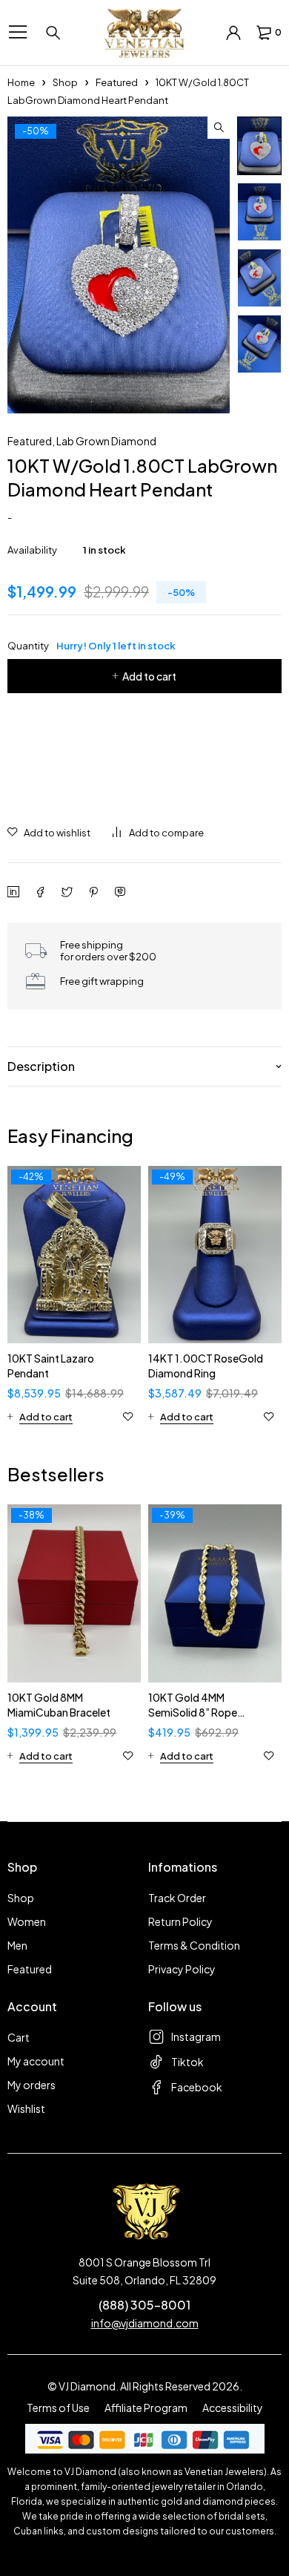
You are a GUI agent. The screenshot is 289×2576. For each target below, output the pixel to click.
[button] (219, 128)
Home (21, 82)
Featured (117, 82)
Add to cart (149, 676)
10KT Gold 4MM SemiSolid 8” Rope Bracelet (193, 1712)
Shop (65, 82)
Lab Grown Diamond (106, 441)
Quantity (92, 646)
